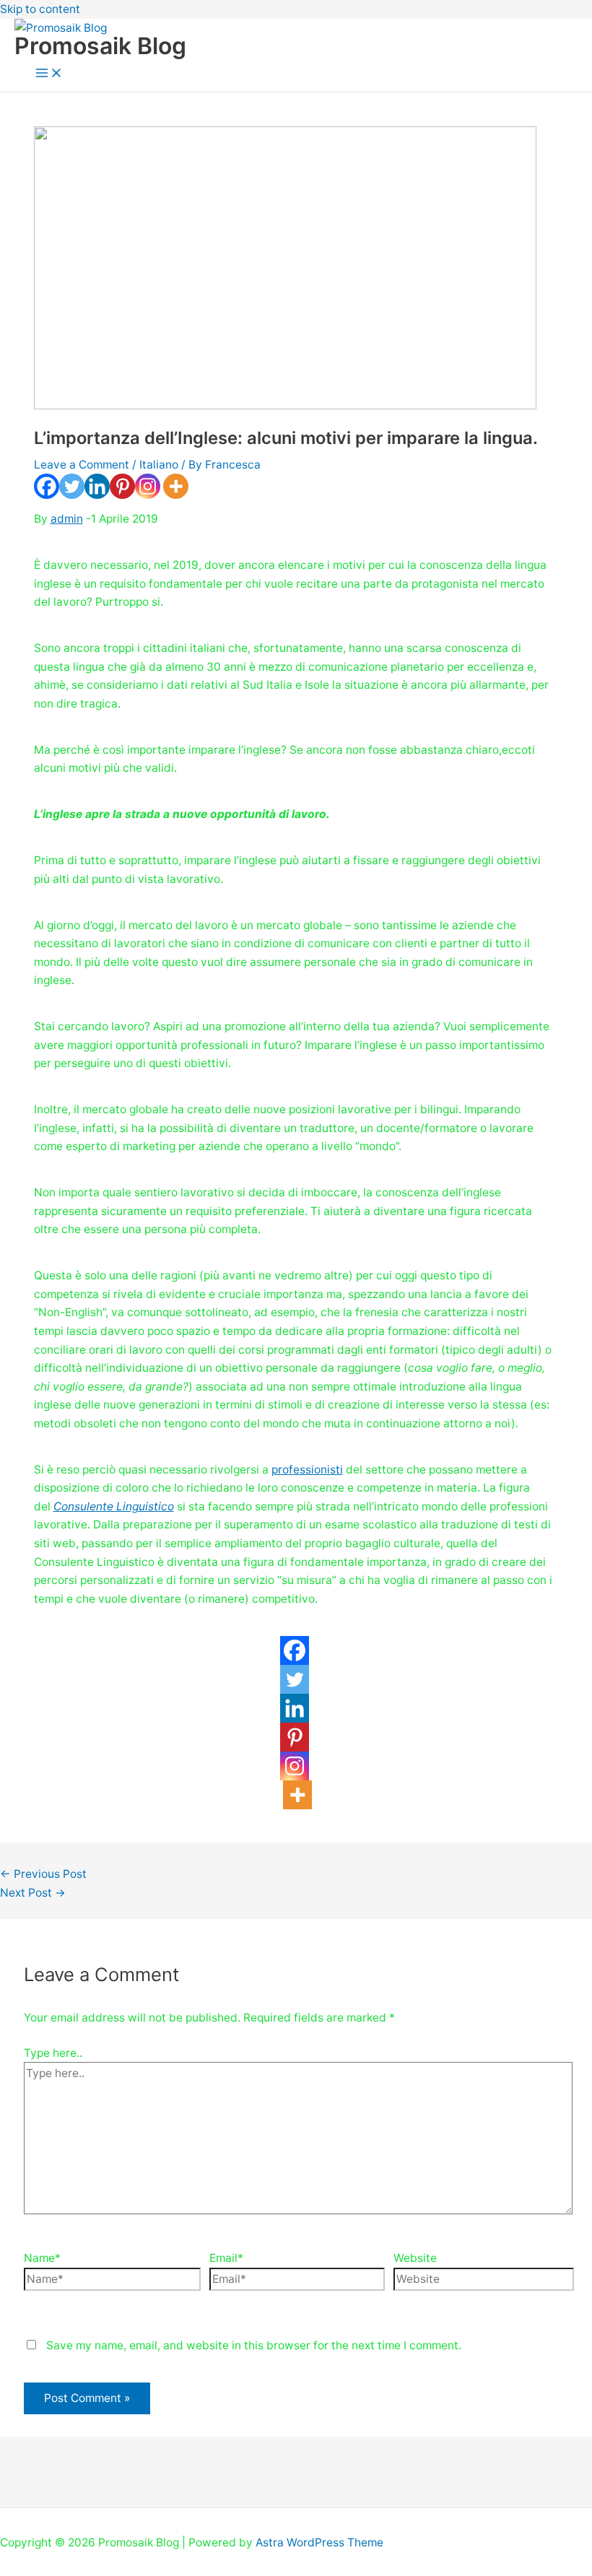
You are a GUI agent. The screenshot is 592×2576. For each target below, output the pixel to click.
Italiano (159, 465)
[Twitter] (72, 486)
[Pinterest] (122, 486)
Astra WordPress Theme (319, 2542)
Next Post (33, 1893)
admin (67, 519)
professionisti (307, 1470)
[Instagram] (148, 486)
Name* (42, 2258)
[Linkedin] (97, 486)
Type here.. (53, 2053)
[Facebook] (47, 486)
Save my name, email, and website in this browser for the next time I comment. (254, 2345)
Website (415, 2258)
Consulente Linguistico (114, 1506)
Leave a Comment (82, 465)
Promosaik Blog (100, 46)
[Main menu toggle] (49, 74)
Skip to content (40, 9)
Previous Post (43, 1874)
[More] (176, 486)
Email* (226, 2258)
